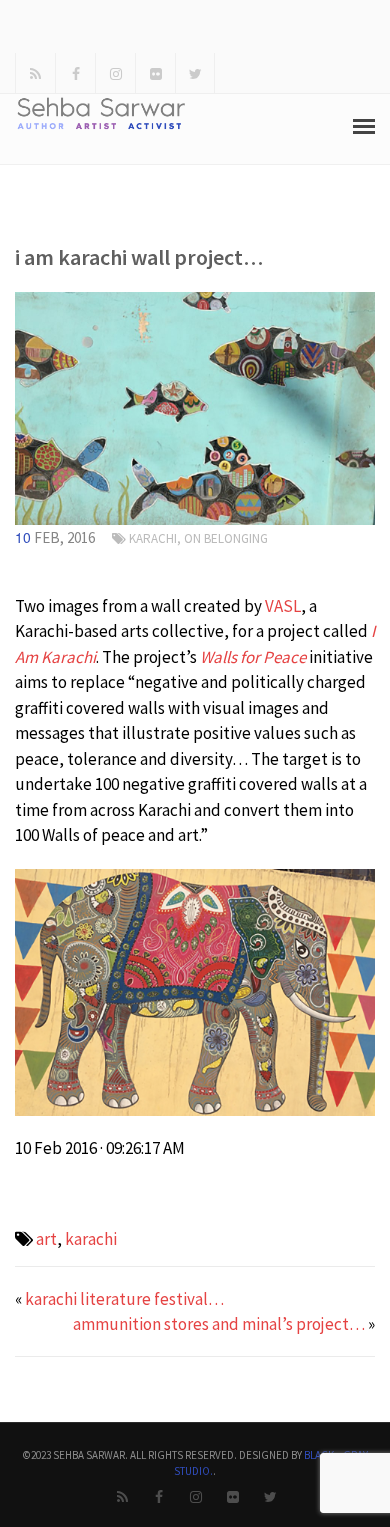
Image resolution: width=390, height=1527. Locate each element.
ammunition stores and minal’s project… (219, 1324)
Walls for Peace (253, 657)
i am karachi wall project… (139, 257)
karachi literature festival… (124, 1299)
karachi (91, 1239)
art (46, 1239)
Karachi (153, 538)
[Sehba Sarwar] (195, 407)
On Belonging (226, 538)
